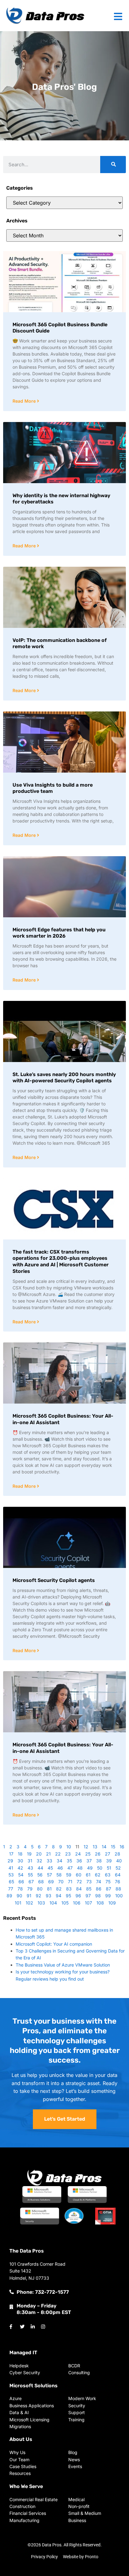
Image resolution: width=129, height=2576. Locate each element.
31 (30, 1861)
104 (53, 1903)
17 (11, 1854)
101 (18, 1903)
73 (89, 1882)
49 (90, 1868)
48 (80, 1868)
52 (118, 1868)
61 (88, 1875)
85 (89, 1889)
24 (78, 1854)
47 (70, 1868)
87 (108, 1889)
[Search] (113, 165)
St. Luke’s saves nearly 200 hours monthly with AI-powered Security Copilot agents (64, 1078)
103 (41, 1903)
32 (39, 1861)
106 (77, 1903)
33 (49, 1861)
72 (79, 1882)
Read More (25, 401)
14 (104, 1847)
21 (48, 1854)
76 (118, 1882)
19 (29, 1854)
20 (39, 1854)
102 (29, 1903)
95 (68, 1896)
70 (61, 1882)
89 (9, 1896)
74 (99, 1882)
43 (30, 1868)
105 (65, 1903)
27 (108, 1854)
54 (21, 1875)
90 (19, 1896)
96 (78, 1896)
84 (79, 1889)
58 (59, 1875)
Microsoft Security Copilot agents (54, 1580)
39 (109, 1861)
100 (119, 1896)
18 (20, 1854)
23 (68, 1854)
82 (59, 1889)
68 (41, 1882)
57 (49, 1875)
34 (59, 1861)
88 (118, 1889)
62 (98, 1875)
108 (100, 1903)
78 (20, 1889)
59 (69, 1875)
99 (108, 1896)
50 (100, 1868)
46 (60, 1868)
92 (39, 1896)
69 (51, 1882)
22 (58, 1854)
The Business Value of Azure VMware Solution (63, 1965)
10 (69, 1847)
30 (20, 1861)
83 (69, 1889)
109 (112, 1903)
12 (86, 1847)
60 (79, 1875)
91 (29, 1896)
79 (30, 1889)
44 (40, 1868)
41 (11, 1868)
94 (59, 1896)
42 (20, 1868)
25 (88, 1854)
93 (49, 1896)
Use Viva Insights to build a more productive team (53, 788)
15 (113, 1847)
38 (99, 1861)
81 (49, 1889)
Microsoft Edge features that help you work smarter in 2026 (59, 933)
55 (30, 1875)
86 (99, 1889)
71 (70, 1882)
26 (98, 1854)
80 (40, 1889)
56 (40, 1875)
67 (31, 1882)
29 (10, 1861)
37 (89, 1861)
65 (11, 1882)
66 (21, 1882)
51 (109, 1868)
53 (11, 1875)
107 (88, 1903)
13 (95, 1847)
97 (88, 1896)
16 (122, 1847)
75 (108, 1882)
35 (69, 1861)
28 (117, 1854)
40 (119, 1861)
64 (118, 1875)
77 (11, 1889)
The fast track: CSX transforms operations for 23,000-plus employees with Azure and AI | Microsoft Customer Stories (61, 1261)
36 (79, 1861)
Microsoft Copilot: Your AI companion (54, 1944)
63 (108, 1875)
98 (98, 1896)
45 (50, 1868)
